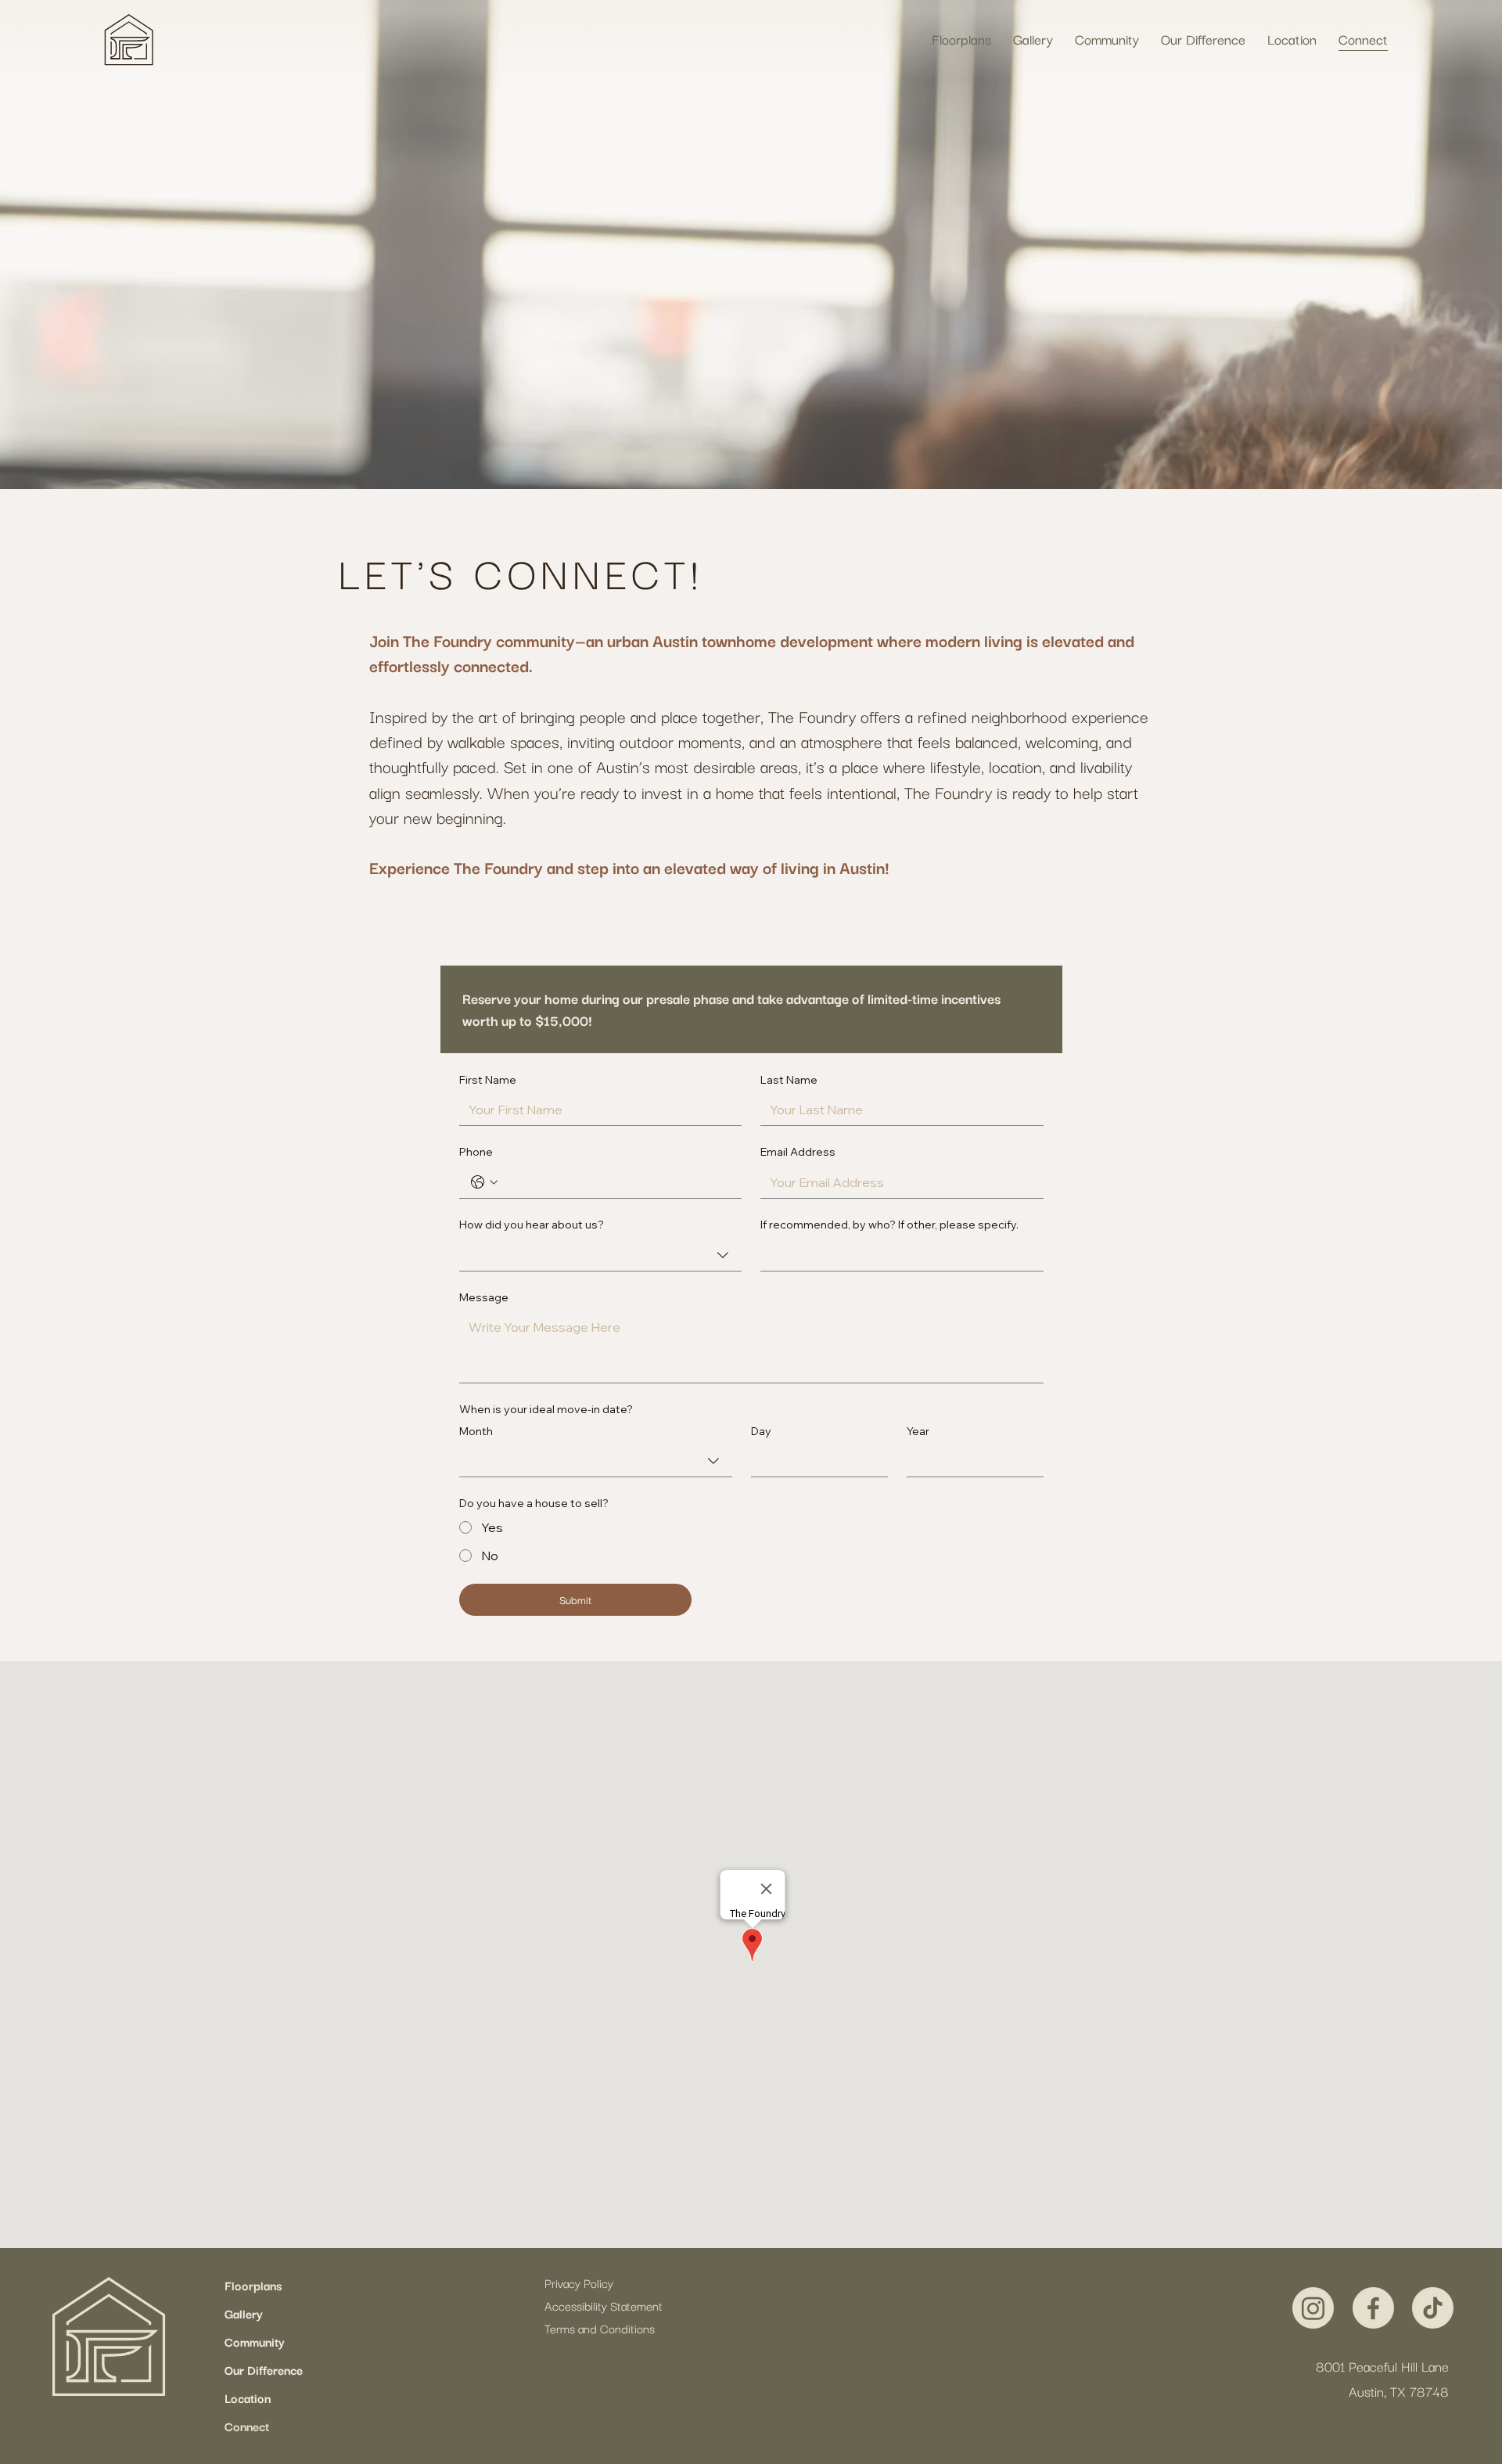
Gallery (244, 2313)
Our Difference (264, 2369)
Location (248, 2397)
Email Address (798, 1152)
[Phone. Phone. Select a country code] (484, 1182)
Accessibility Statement (604, 2305)
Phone (476, 1152)
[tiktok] (1433, 2308)
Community (255, 2341)
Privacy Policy (579, 2282)
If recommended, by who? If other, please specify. (889, 1225)
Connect (247, 2426)
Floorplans (253, 2285)
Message (484, 1297)
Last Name (789, 1080)
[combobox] (600, 1255)
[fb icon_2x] (1373, 2308)
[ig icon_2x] (1313, 2308)
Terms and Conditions (600, 2328)
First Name (488, 1080)
